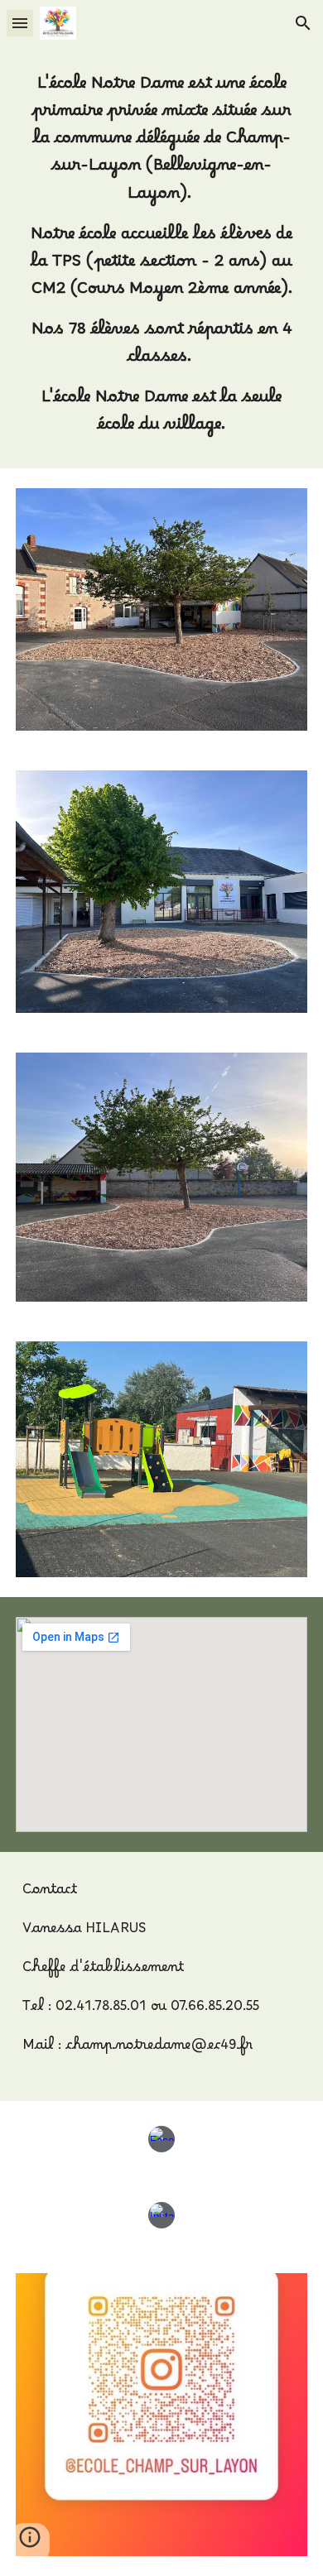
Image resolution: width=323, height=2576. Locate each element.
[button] (20, 23)
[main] (161, 257)
